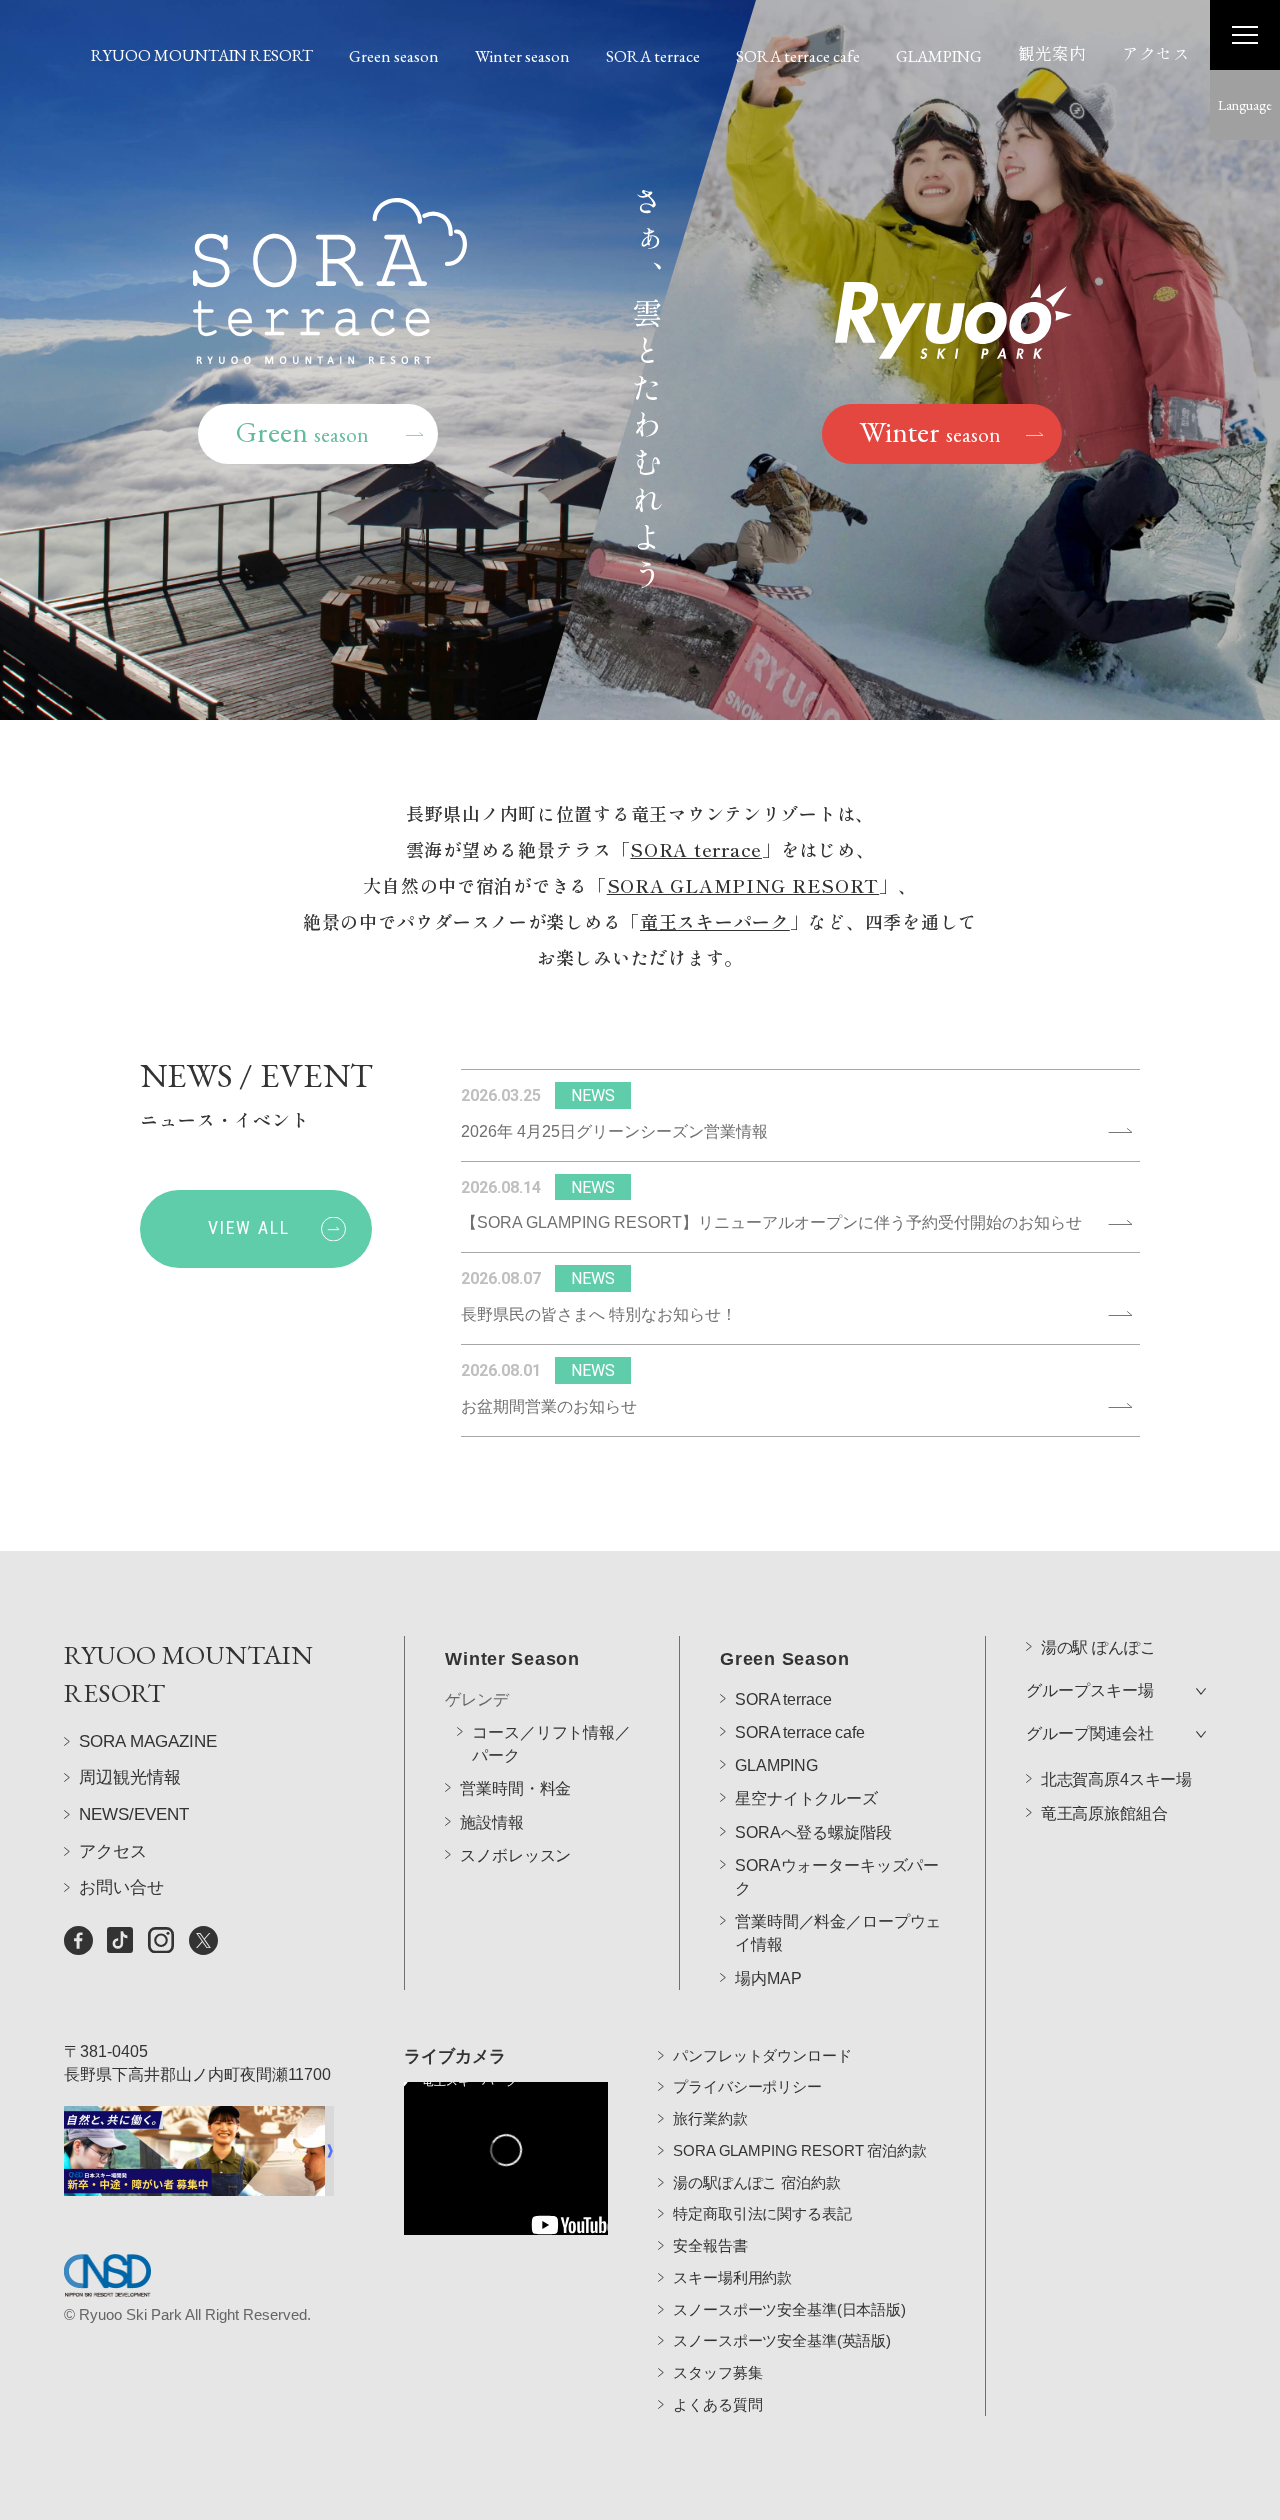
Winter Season (512, 1659)
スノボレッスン (515, 1855)
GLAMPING (939, 56)
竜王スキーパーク (715, 921)
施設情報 (491, 1822)
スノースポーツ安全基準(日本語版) (789, 2309)
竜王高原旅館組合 (1104, 1813)
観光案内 (1052, 53)
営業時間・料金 (515, 1788)
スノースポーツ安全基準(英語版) (782, 2340)
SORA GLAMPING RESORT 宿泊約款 (799, 2150)
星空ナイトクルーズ (806, 1798)
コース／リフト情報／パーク (551, 1744)
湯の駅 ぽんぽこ (1098, 1647)
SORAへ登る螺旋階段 (813, 1832)
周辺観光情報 (130, 1777)
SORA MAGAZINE (148, 1741)
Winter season (522, 56)
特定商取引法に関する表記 (762, 2213)
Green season (394, 56)
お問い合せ (121, 1887)
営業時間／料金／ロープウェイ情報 (838, 1933)
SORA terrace (653, 56)
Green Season (785, 1659)
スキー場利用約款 (732, 2277)
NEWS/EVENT (134, 1814)
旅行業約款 (710, 2118)
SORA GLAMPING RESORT (743, 885)
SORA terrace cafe (798, 56)
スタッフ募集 (717, 2372)
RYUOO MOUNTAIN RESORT (202, 55)
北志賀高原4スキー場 (1116, 1779)
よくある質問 (717, 2404)
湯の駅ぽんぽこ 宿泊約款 (756, 2182)
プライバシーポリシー (747, 2086)
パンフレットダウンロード (762, 2055)
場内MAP (768, 1978)
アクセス (1156, 53)
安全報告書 (710, 2245)
